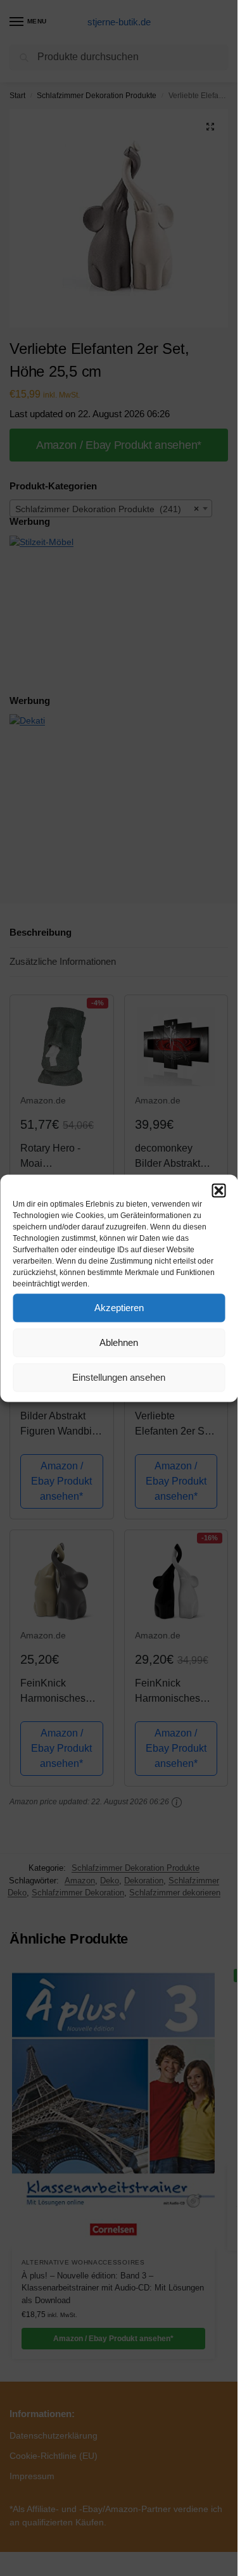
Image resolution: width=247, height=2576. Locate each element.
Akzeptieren (119, 1308)
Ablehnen (119, 1342)
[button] (218, 1190)
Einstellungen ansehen (119, 1377)
